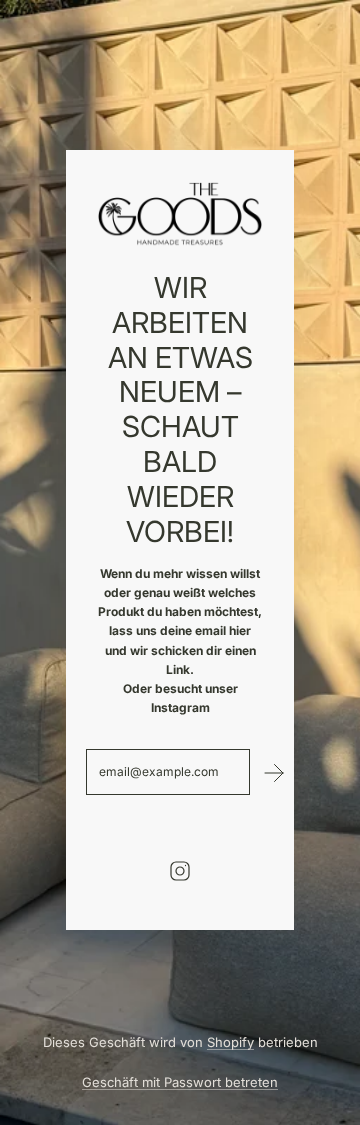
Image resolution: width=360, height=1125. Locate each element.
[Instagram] (180, 871)
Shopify (230, 1042)
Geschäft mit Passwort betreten (180, 1082)
